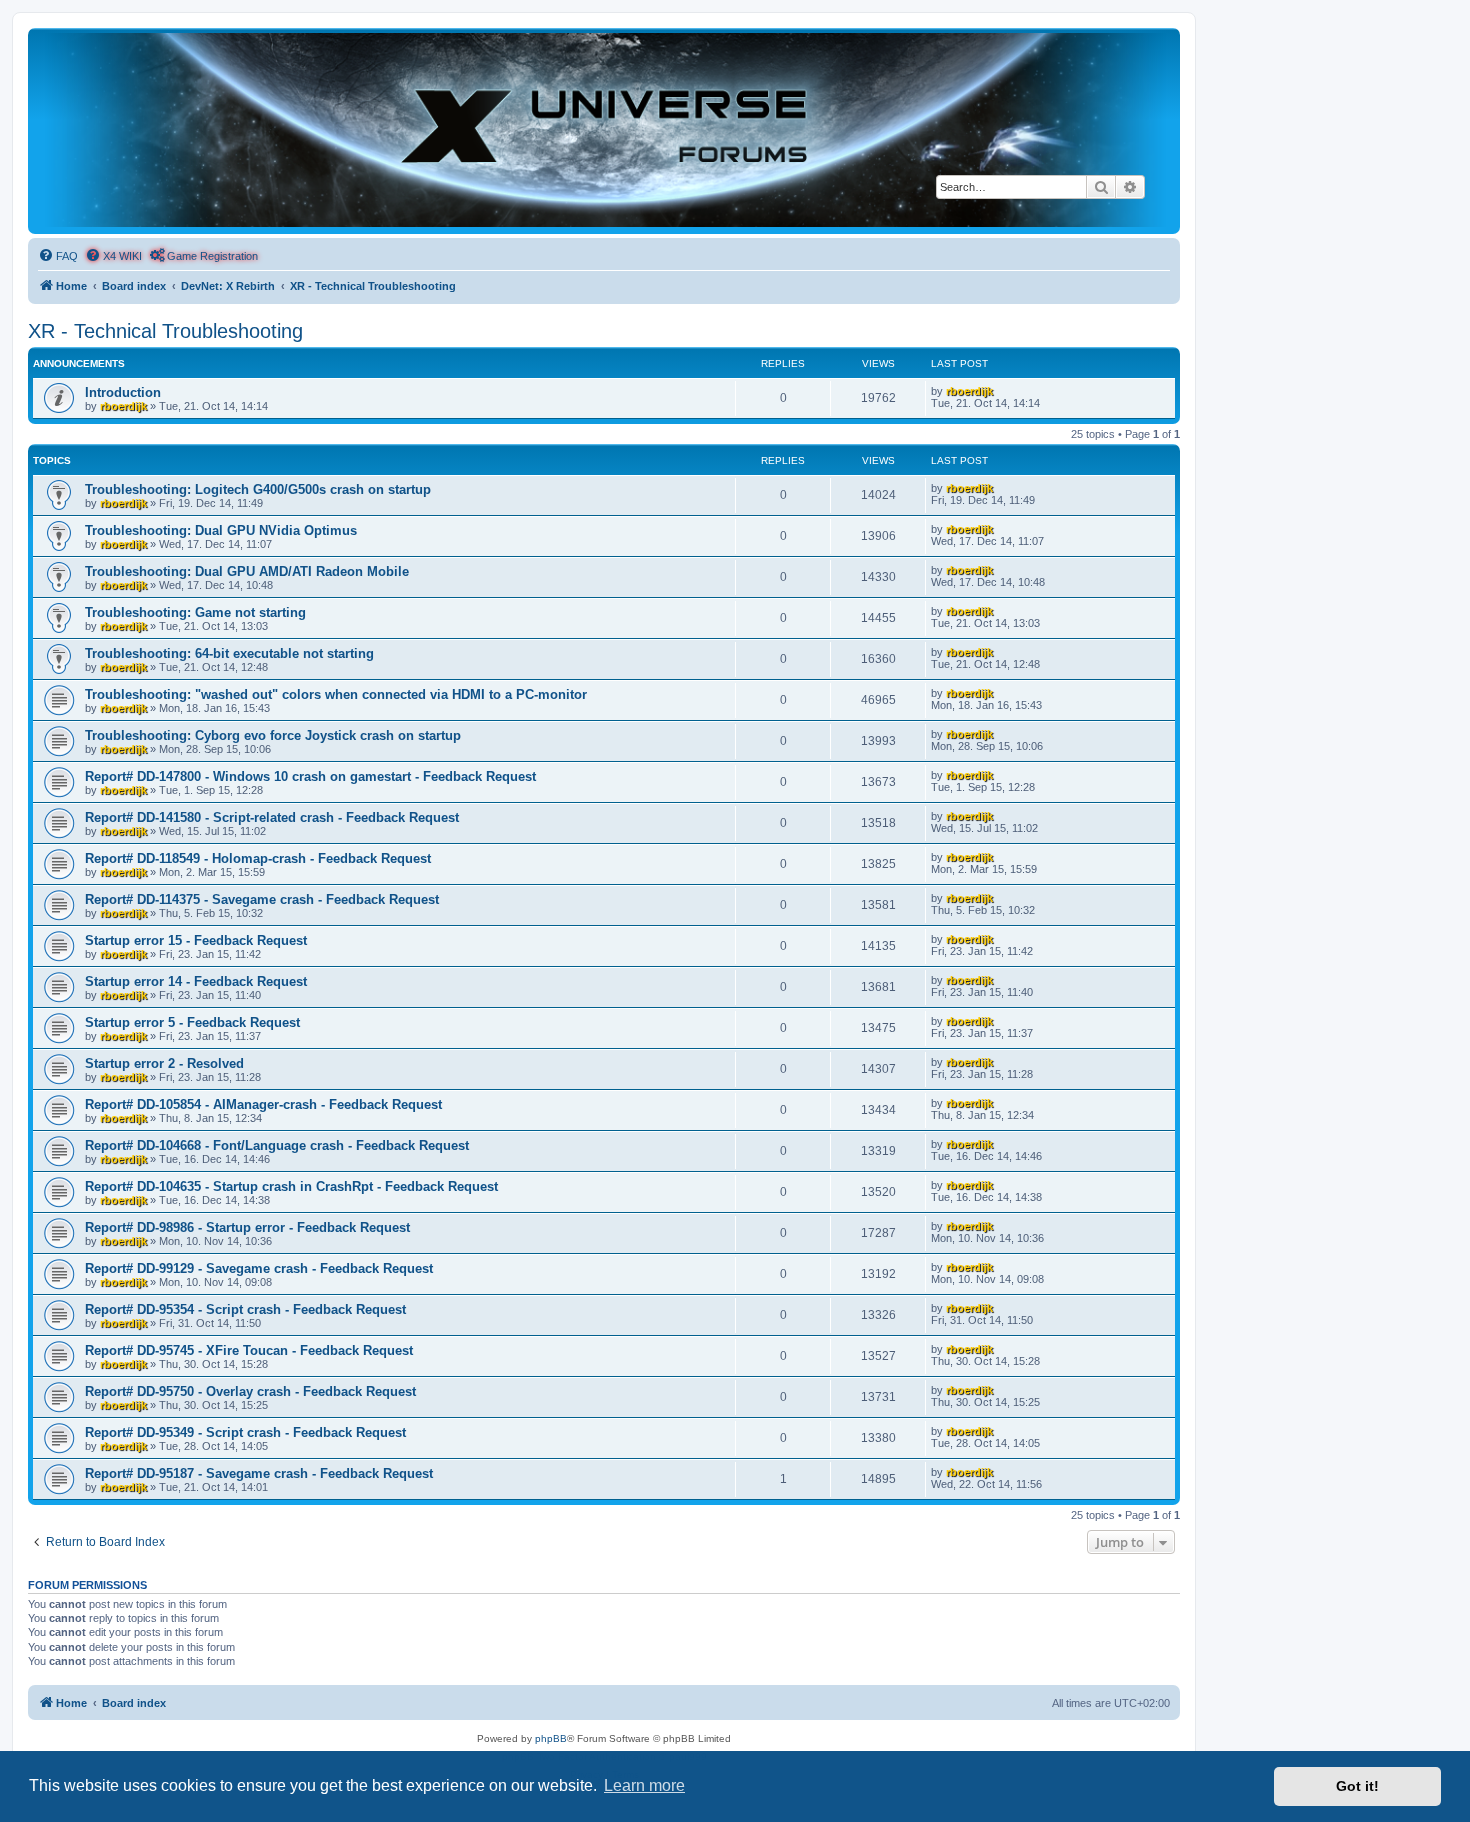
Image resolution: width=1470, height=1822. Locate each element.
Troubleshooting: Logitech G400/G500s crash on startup (258, 489)
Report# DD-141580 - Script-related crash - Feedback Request (272, 817)
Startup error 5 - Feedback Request (192, 1022)
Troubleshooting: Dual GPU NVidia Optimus (221, 530)
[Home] (604, 130)
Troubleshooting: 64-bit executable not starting (229, 653)
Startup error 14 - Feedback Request (196, 981)
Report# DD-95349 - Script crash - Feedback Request (245, 1432)
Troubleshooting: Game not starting (195, 612)
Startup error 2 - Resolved (164, 1063)
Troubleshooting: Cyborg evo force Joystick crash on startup (273, 735)
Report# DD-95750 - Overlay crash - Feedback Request (250, 1391)
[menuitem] (58, 256)
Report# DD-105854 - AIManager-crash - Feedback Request (263, 1104)
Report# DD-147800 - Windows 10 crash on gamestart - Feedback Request (310, 776)
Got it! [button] (1357, 1786)
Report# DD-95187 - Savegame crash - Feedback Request (259, 1473)
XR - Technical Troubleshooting (165, 331)
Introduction (123, 392)
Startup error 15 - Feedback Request (196, 940)
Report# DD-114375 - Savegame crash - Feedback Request (262, 899)
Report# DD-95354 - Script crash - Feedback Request (245, 1309)
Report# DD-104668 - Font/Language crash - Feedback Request (277, 1145)
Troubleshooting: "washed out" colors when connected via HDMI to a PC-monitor (336, 694)
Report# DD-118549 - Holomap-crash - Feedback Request (258, 858)
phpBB (551, 1738)
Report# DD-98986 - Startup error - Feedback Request (247, 1227)
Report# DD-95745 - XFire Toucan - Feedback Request (249, 1350)
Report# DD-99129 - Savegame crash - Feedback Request (259, 1268)
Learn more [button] (644, 1785)
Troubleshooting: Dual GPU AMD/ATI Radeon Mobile (247, 571)
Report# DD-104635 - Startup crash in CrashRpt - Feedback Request (291, 1186)
